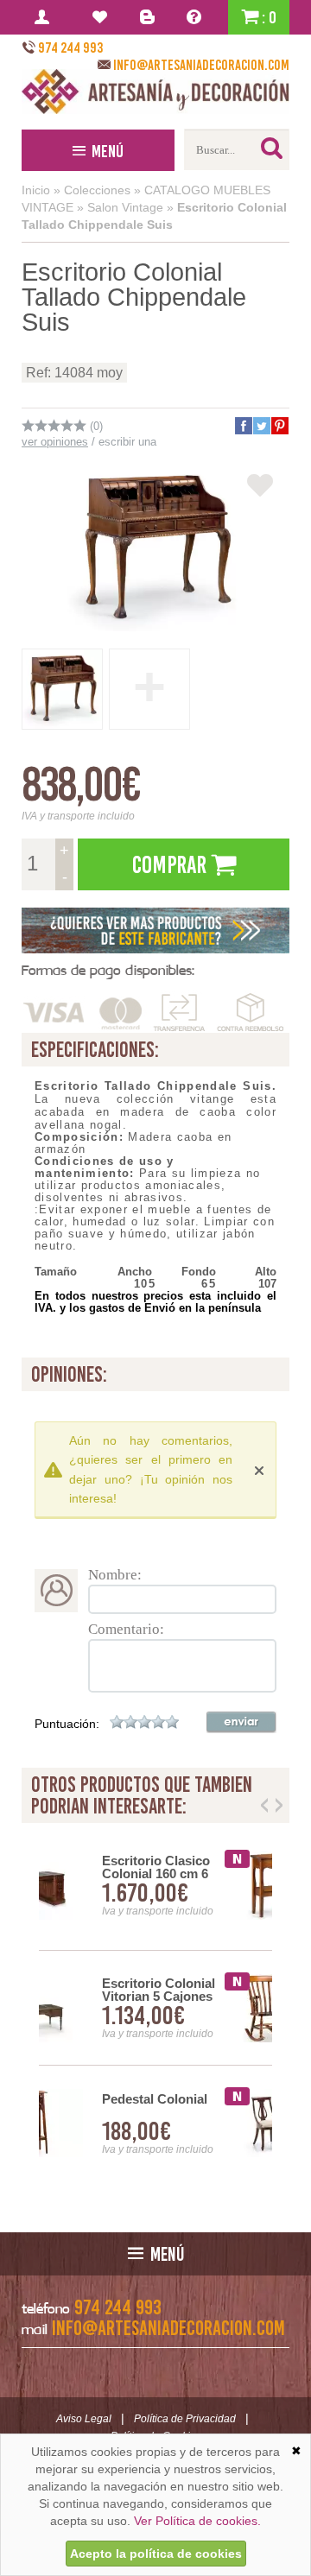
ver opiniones (55, 442)
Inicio (36, 190)
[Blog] (150, 17)
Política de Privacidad (185, 2419)
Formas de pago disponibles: (108, 970)
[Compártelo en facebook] (243, 426)
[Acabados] (155, 930)
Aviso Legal (84, 2419)
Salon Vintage (125, 207)
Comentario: (126, 1629)
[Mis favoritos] (102, 17)
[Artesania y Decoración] (155, 92)
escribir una (127, 442)
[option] (155, 2008)
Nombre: (115, 1575)
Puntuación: (67, 1724)
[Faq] (197, 17)
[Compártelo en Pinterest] (279, 426)
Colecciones (97, 190)
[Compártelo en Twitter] (261, 426)
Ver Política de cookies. (197, 2521)
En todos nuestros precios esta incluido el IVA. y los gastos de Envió (155, 1302)
